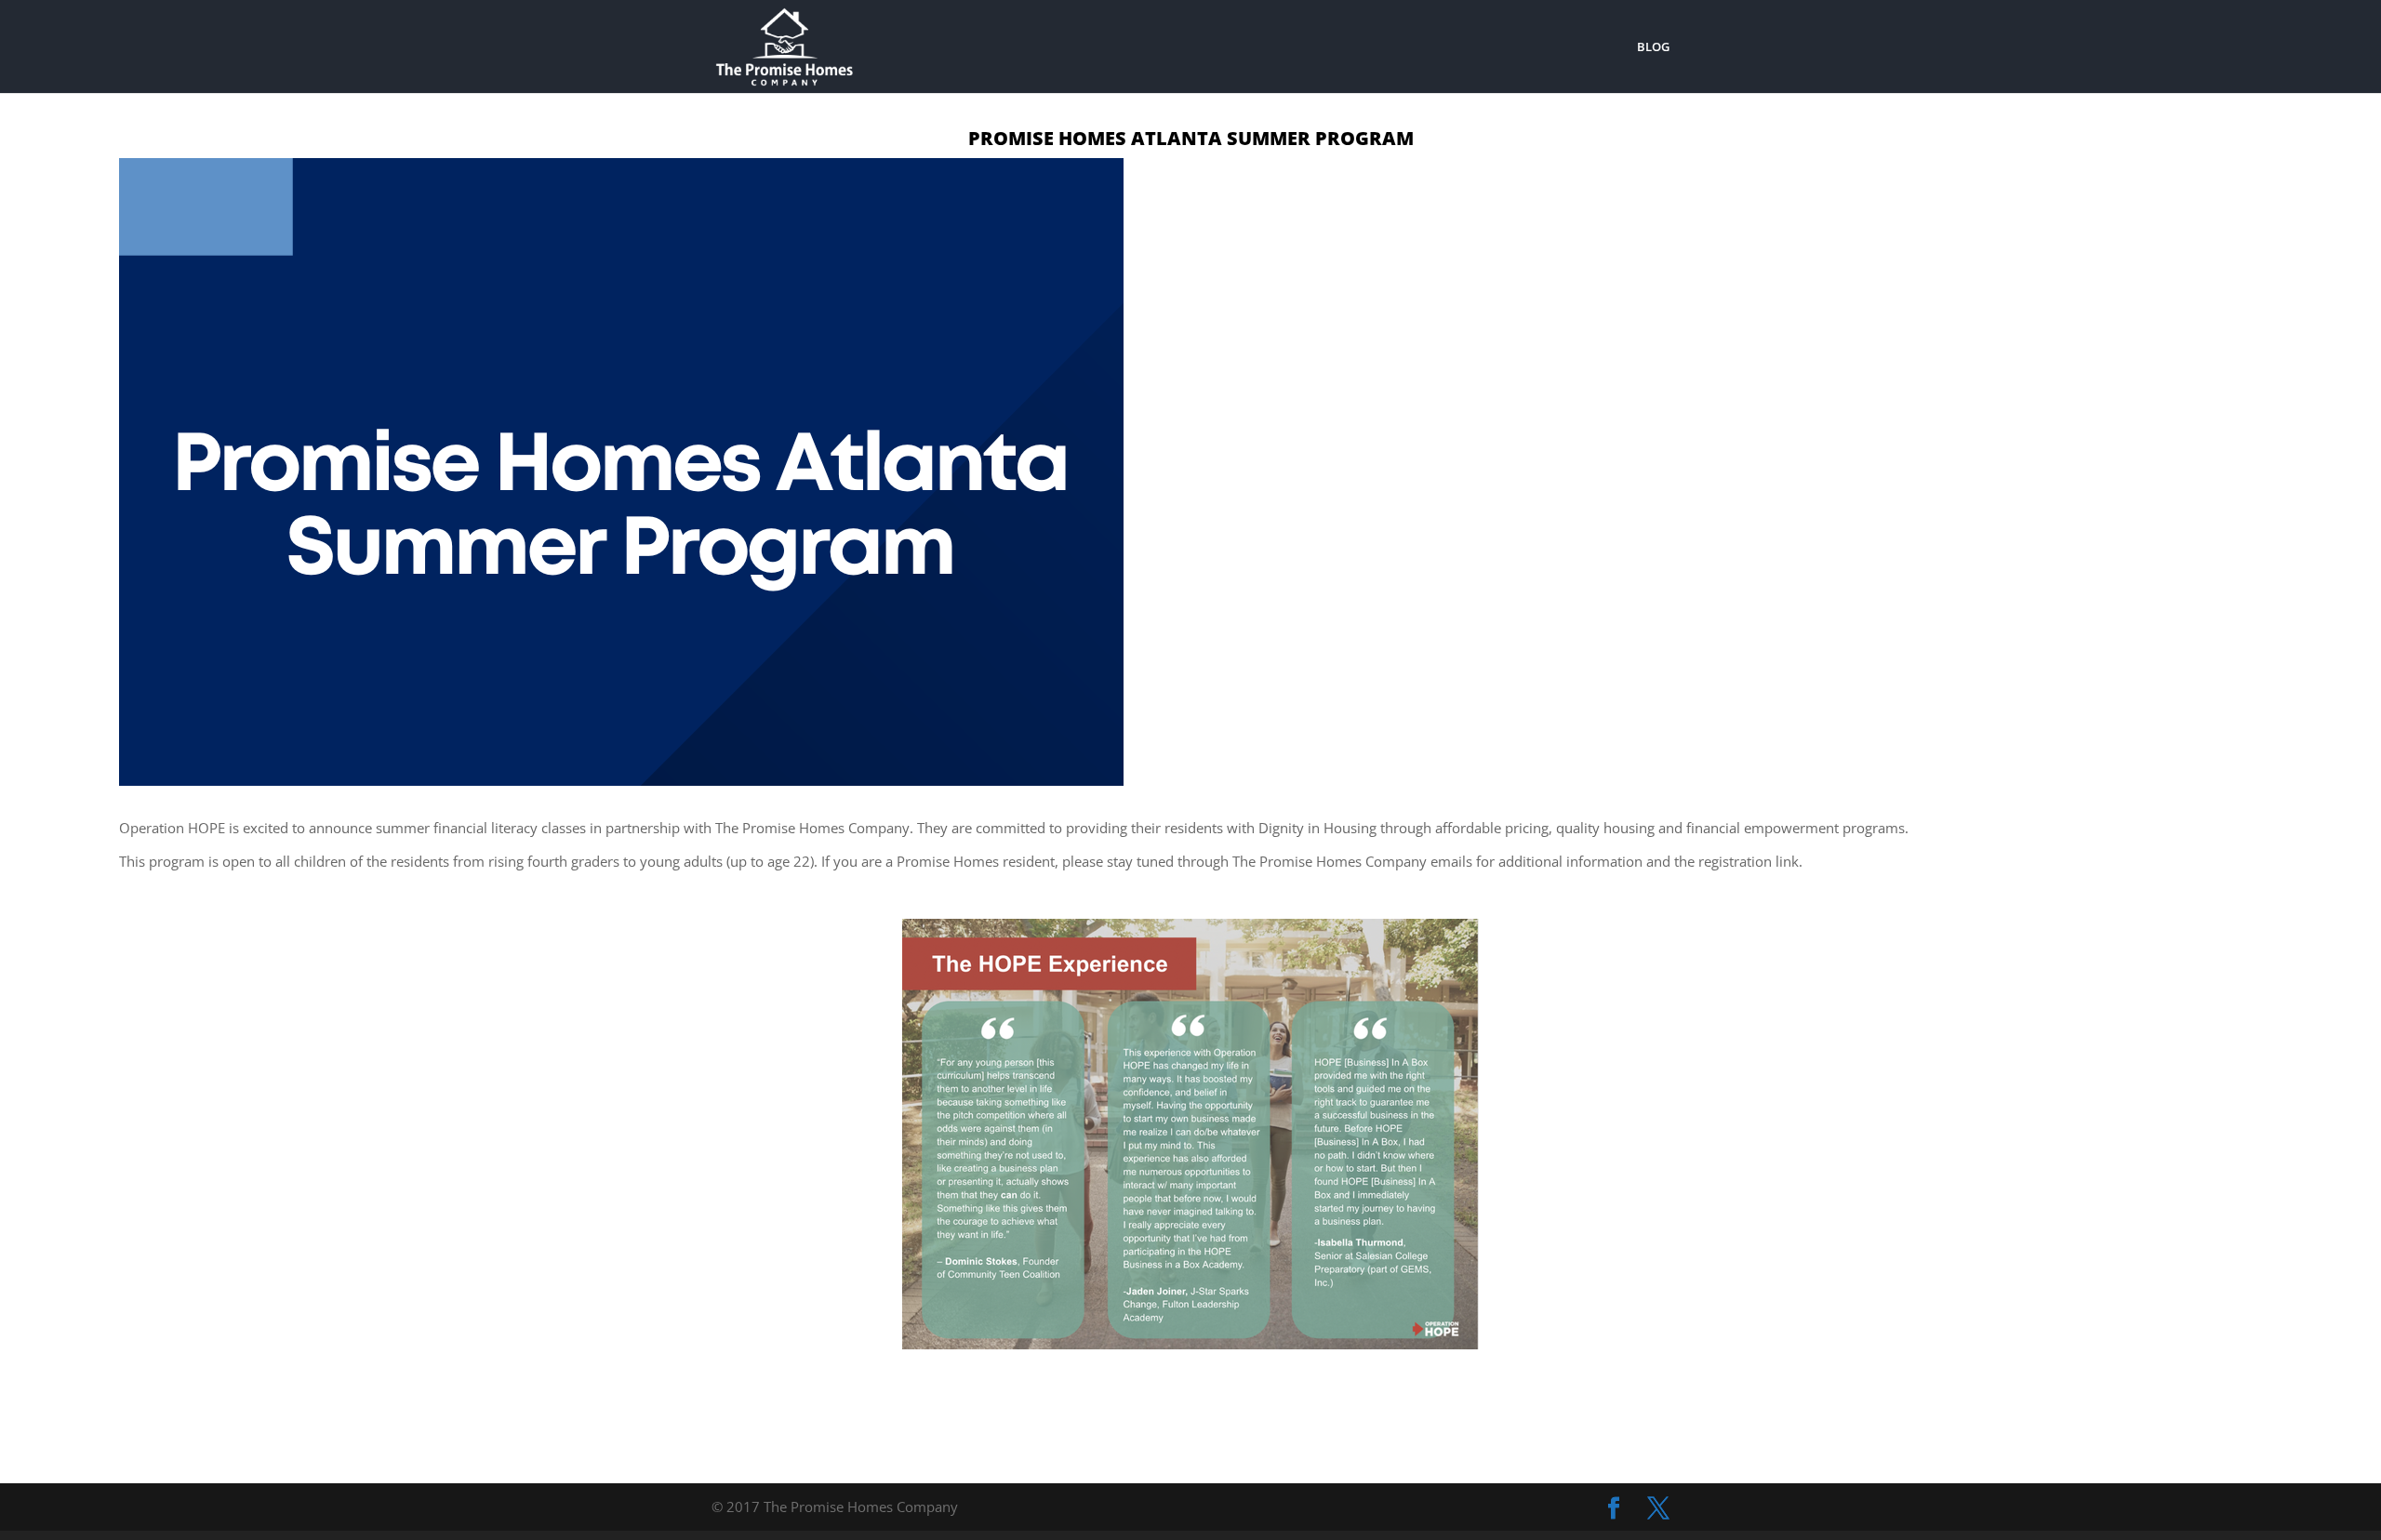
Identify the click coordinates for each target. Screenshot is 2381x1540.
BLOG (1653, 47)
